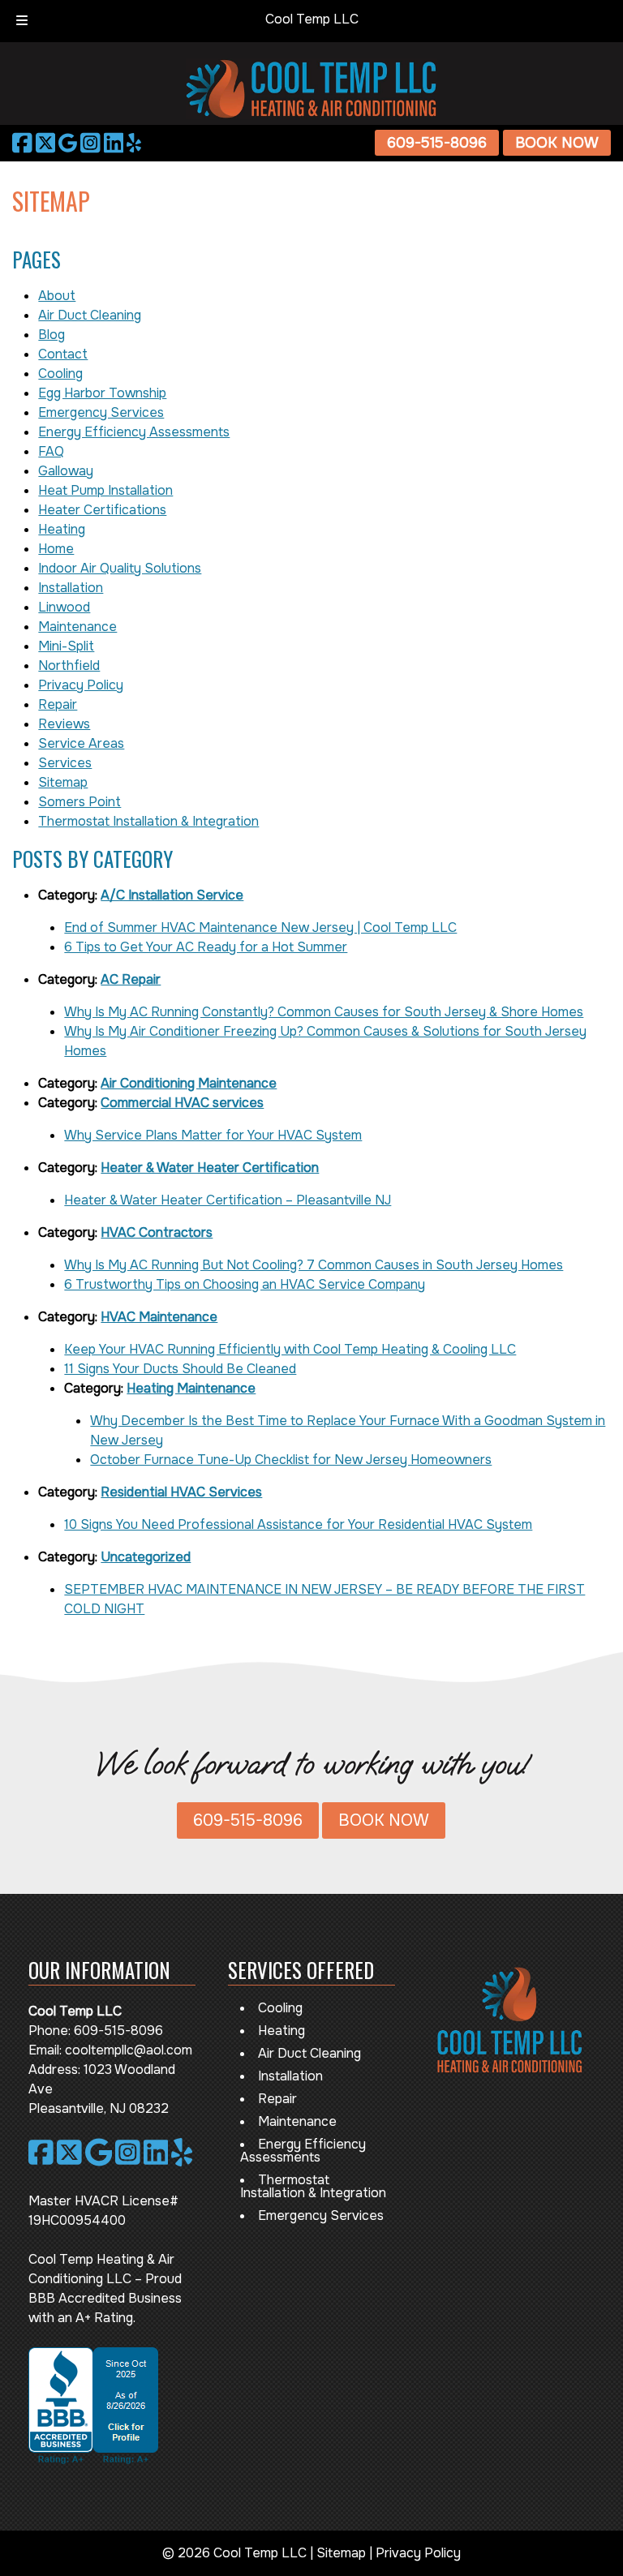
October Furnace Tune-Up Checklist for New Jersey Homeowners (291, 1460)
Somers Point (79, 802)
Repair (58, 704)
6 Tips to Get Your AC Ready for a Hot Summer (206, 947)
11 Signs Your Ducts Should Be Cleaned (180, 1369)
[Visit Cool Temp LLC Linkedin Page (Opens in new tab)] (114, 143)
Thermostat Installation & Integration (148, 821)
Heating (62, 529)
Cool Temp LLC (312, 19)
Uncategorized (146, 1557)
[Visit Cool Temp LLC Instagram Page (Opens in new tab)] (90, 143)
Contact (63, 354)
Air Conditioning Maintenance (189, 1083)
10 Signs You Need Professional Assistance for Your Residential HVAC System (298, 1524)
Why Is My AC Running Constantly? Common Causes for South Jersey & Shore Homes (324, 1012)
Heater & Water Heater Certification (210, 1168)
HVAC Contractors (157, 1232)
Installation (71, 588)
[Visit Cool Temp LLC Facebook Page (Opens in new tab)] (22, 143)
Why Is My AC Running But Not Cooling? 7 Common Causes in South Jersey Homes (314, 1265)
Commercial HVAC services (182, 1103)
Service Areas (81, 743)
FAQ (51, 451)
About (57, 296)
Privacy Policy (81, 685)
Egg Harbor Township (102, 393)
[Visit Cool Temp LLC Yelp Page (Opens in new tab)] (134, 143)
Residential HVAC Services (181, 1492)
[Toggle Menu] (22, 21)
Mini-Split (66, 646)
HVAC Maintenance (159, 1317)
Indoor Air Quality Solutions (120, 568)
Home (56, 549)
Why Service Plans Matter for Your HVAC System (213, 1135)
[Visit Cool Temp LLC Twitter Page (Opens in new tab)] (46, 143)
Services (65, 763)
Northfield (69, 665)
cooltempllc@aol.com (129, 2050)
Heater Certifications (102, 510)
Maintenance (77, 627)
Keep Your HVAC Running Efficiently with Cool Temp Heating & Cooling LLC (290, 1349)
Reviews (64, 724)
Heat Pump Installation (105, 490)
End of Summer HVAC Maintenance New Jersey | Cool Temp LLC (260, 927)
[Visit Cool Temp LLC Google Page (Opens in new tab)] (68, 143)
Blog (52, 335)
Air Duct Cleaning (90, 315)
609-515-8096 (437, 143)
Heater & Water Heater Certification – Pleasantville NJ (228, 1200)
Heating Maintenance (191, 1388)
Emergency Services (101, 412)
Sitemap (63, 782)
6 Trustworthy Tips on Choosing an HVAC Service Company (245, 1284)
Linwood (64, 607)
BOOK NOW (557, 143)
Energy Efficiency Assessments (134, 432)
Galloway (66, 471)
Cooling (60, 374)
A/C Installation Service (172, 895)
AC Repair (131, 979)
